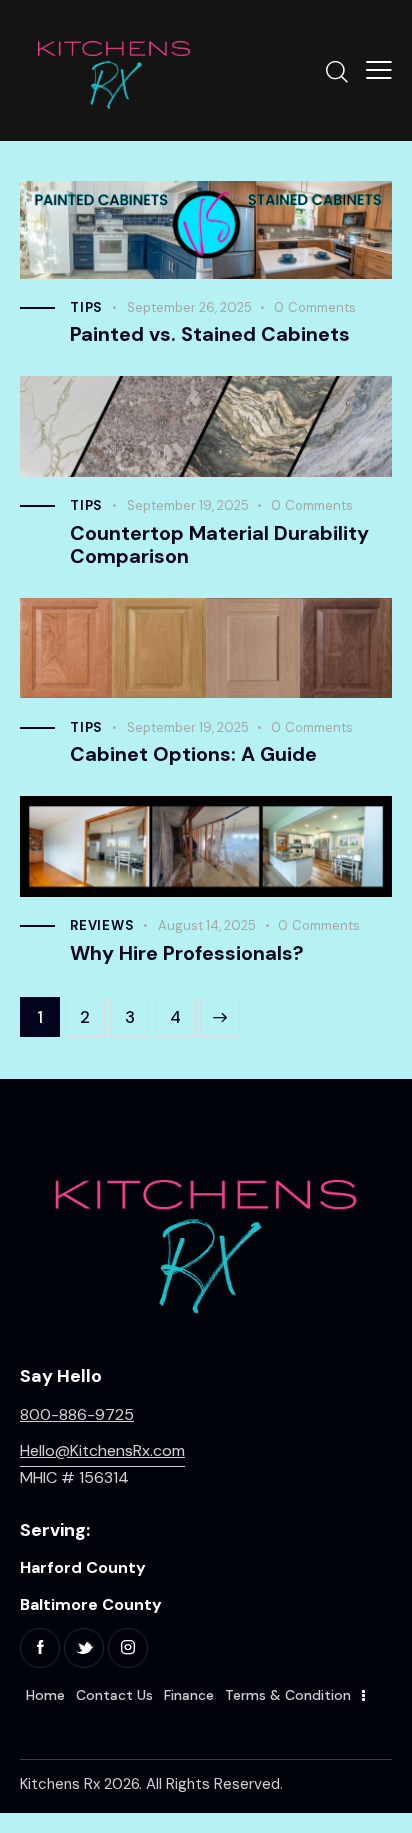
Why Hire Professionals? (187, 953)
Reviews (102, 925)
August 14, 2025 (207, 925)
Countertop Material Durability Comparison (219, 545)
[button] (379, 70)
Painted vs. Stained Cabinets (210, 334)
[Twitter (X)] (84, 1648)
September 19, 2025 (188, 505)
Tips (86, 307)
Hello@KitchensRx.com (102, 1450)
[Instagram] (128, 1648)
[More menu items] (364, 1695)
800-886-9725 (77, 1414)
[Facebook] (40, 1648)
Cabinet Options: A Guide (193, 754)
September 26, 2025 (189, 307)
